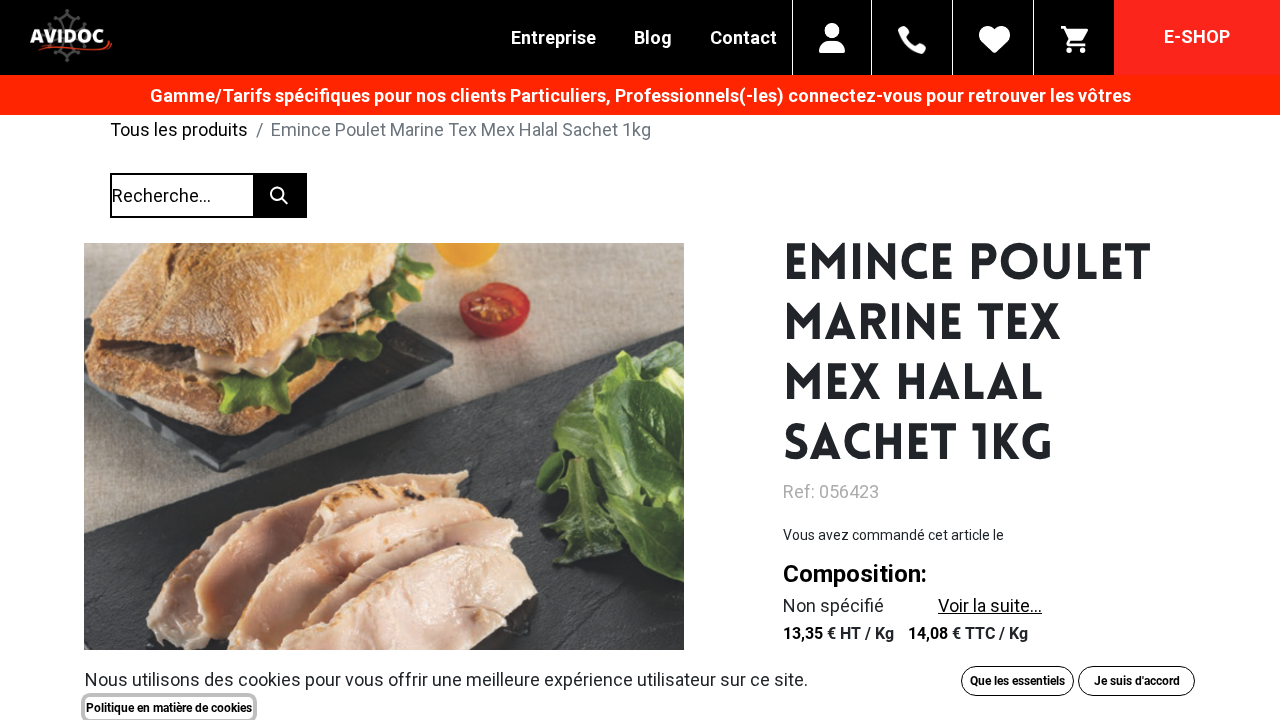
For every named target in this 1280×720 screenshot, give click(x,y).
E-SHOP (1197, 36)
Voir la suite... (990, 605)
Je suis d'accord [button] (1137, 681)
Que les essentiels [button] (1017, 681)
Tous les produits (179, 129)
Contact (743, 37)
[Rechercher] (279, 195)
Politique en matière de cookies (169, 708)
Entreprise (553, 37)
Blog (653, 37)
